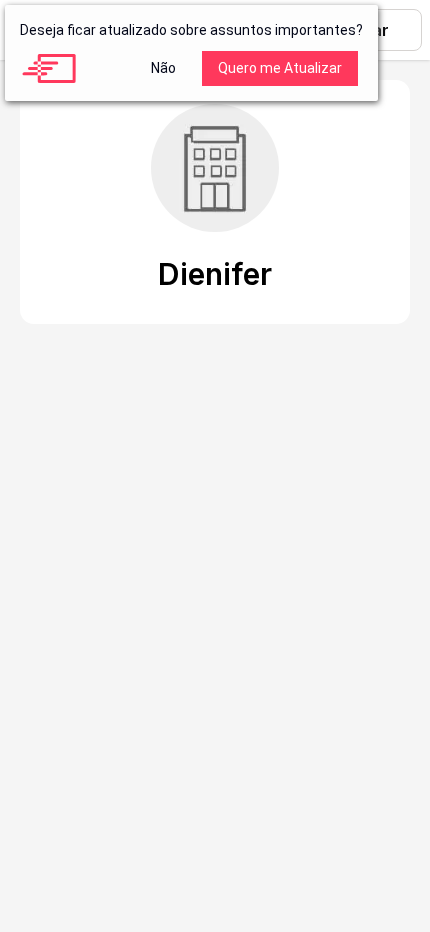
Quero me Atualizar (280, 68)
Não (163, 68)
